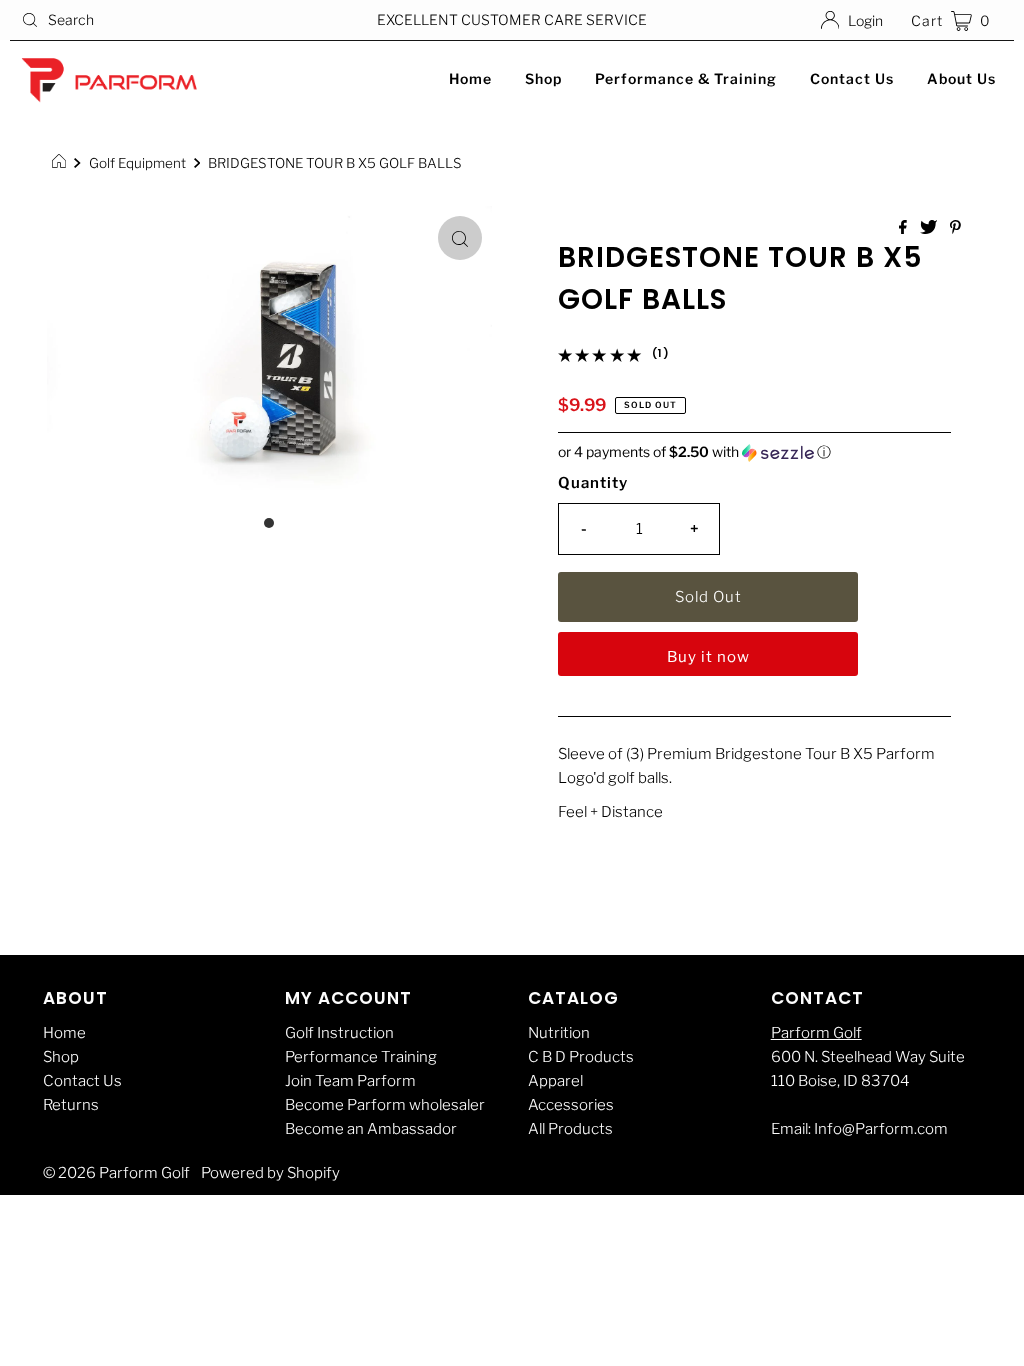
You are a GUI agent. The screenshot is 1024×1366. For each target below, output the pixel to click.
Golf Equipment (137, 163)
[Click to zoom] (460, 238)
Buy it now (708, 657)
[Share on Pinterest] (955, 228)
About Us (961, 78)
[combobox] (174, 20)
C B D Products (581, 1057)
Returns (71, 1105)
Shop (543, 78)
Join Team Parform (350, 1081)
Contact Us (852, 78)
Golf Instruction (339, 1033)
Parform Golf (816, 1033)
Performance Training (361, 1057)
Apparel (555, 1081)
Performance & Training (686, 78)
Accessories (571, 1105)
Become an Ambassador (371, 1129)
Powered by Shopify (270, 1173)
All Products (570, 1129)
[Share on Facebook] (904, 228)
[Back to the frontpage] (61, 163)
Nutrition (559, 1033)
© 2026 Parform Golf (116, 1173)
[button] (754, 452)
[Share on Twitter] (930, 228)
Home (470, 78)
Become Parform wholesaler (385, 1105)
